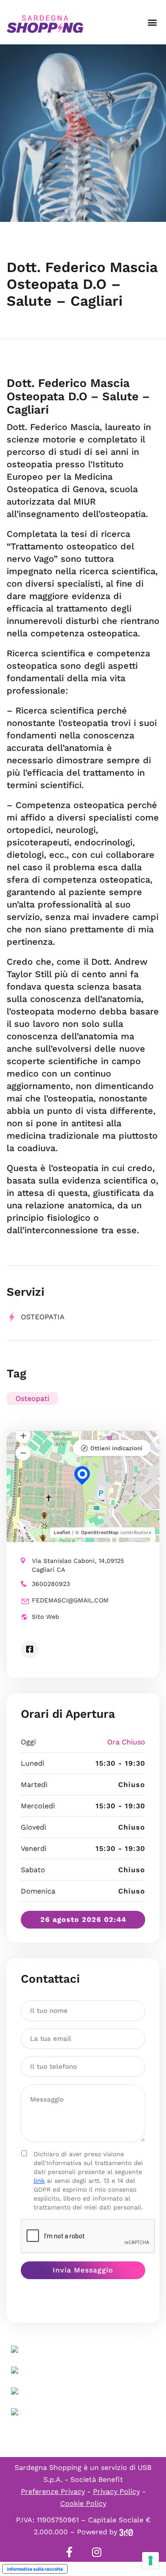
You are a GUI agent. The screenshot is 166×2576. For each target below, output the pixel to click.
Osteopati (32, 1398)
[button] (152, 22)
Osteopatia (43, 1317)
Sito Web (46, 1617)
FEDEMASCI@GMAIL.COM (70, 1600)
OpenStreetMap (100, 1533)
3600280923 (51, 1584)
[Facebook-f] (69, 2552)
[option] (83, 133)
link (39, 2181)
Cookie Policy (83, 2503)
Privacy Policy (116, 2491)
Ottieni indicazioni (116, 1448)
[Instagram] (97, 2552)
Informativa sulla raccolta (35, 2569)
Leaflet (62, 1533)
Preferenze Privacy (53, 2491)
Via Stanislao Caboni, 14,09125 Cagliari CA (78, 1565)
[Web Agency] (126, 2532)
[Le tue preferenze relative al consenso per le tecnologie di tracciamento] (151, 2560)
